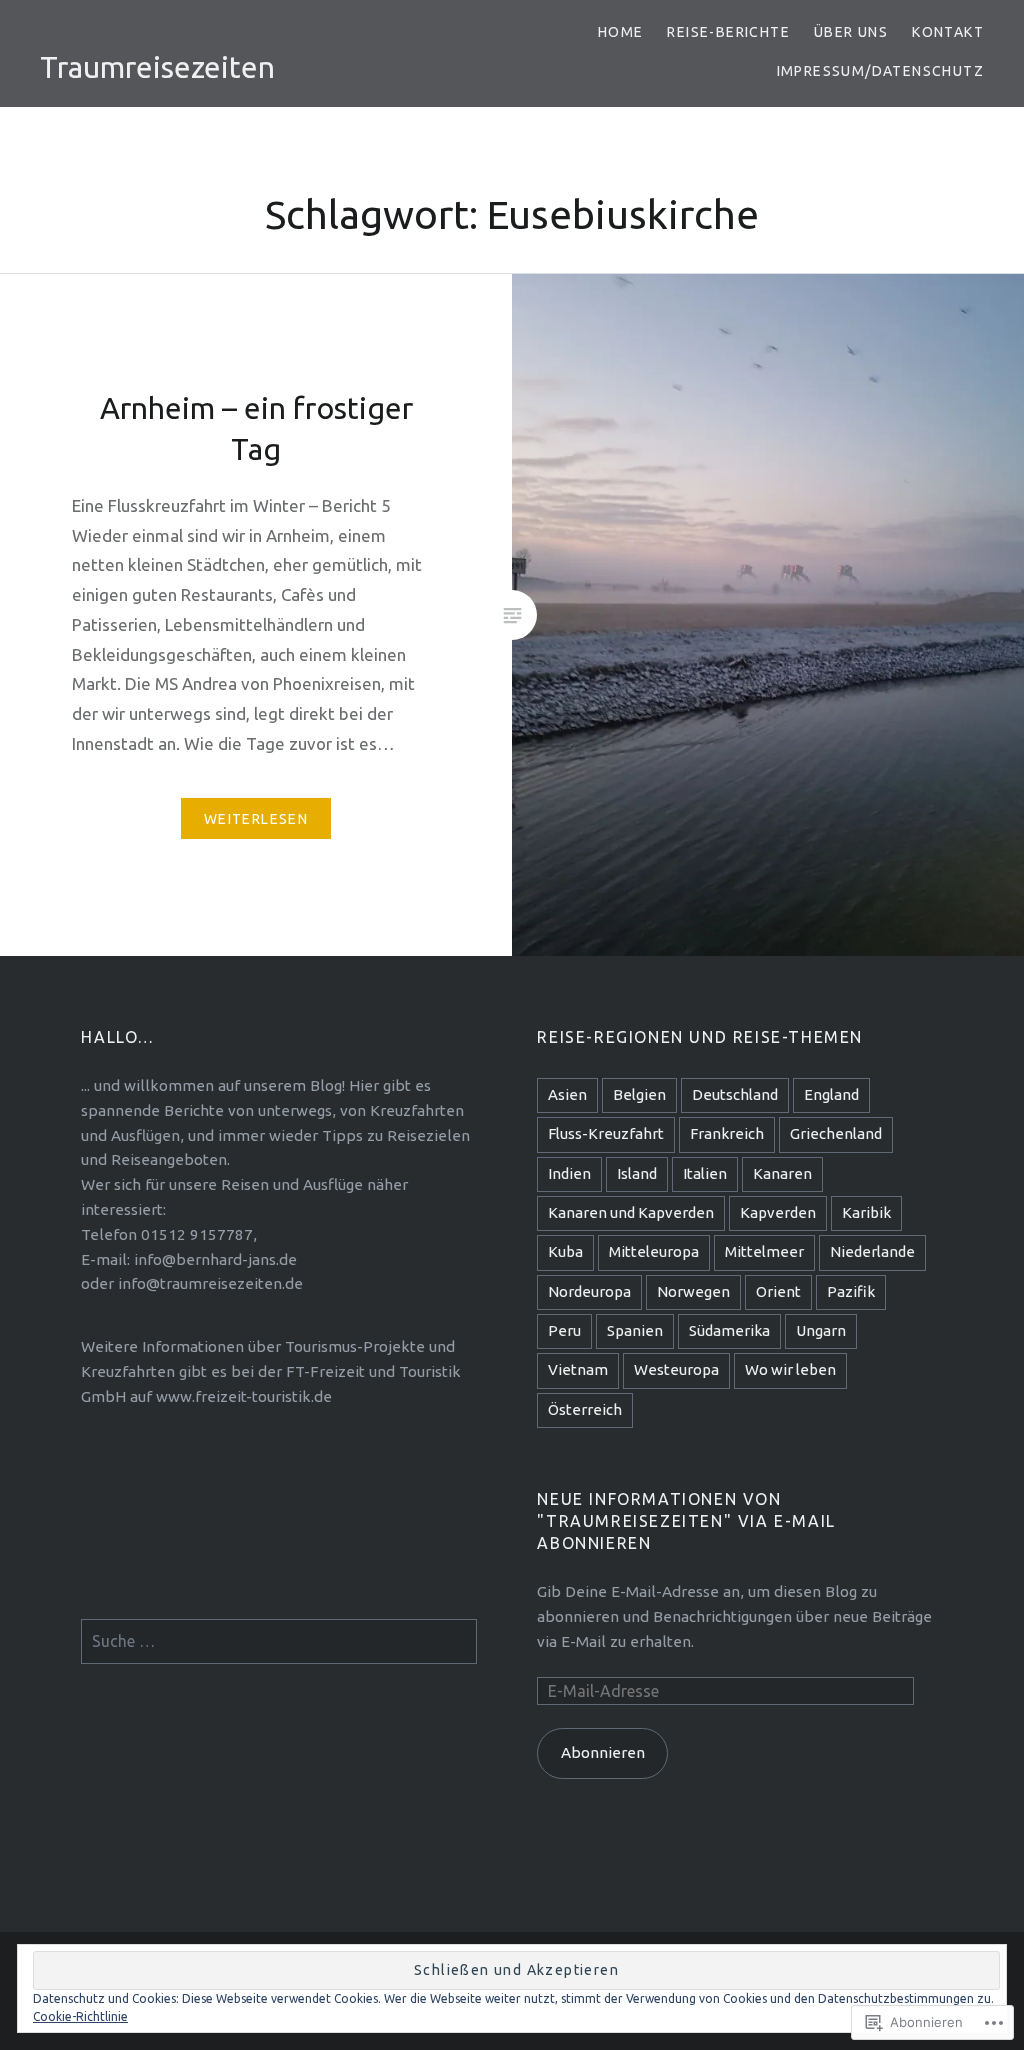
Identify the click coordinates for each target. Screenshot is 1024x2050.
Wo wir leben (790, 1369)
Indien (569, 1173)
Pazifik (851, 1291)
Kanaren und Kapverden (631, 1212)
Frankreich (727, 1133)
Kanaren (782, 1173)
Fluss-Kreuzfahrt (606, 1133)
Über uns (851, 32)
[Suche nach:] (279, 1641)
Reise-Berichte (728, 32)
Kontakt (948, 32)
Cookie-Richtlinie (80, 2016)
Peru (564, 1330)
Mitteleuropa (654, 1251)
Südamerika (729, 1330)
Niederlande (872, 1251)
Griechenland (836, 1133)
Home (621, 32)
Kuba (565, 1251)
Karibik (866, 1212)
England (831, 1094)
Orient (778, 1291)
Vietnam (578, 1369)
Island (637, 1173)
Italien (705, 1173)
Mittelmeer (764, 1251)
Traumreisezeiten (157, 67)
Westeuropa (676, 1369)
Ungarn (821, 1330)
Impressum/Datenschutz (880, 71)
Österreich (585, 1409)
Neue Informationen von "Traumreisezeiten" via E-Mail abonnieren (686, 1521)
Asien (567, 1094)
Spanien (635, 1330)
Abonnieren (603, 1752)
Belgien (639, 1094)
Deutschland (735, 1094)
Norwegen (693, 1291)
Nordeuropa (589, 1291)
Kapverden (778, 1212)
